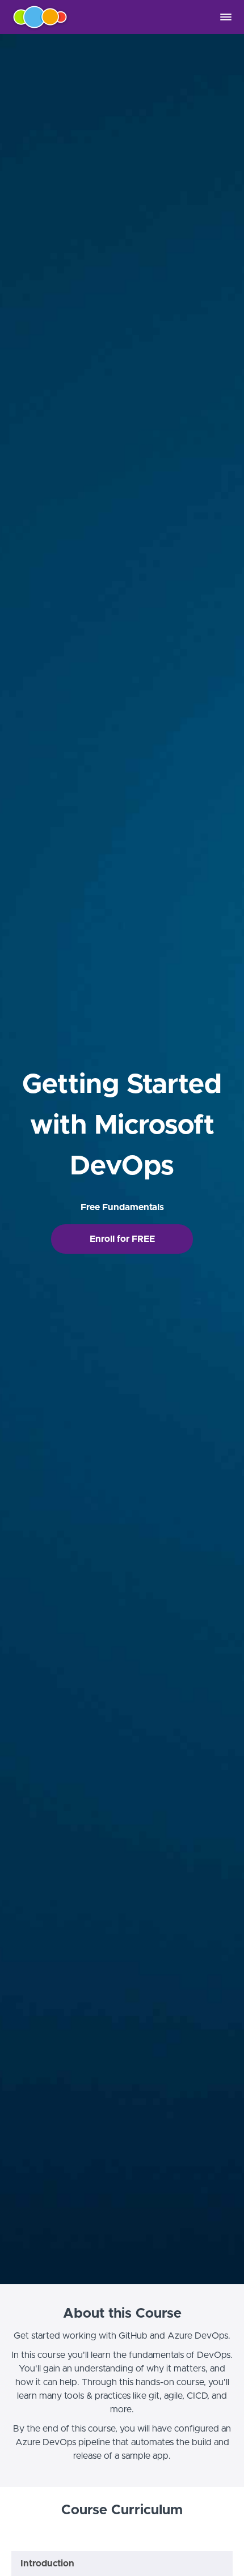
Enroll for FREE (122, 1239)
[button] (226, 17)
